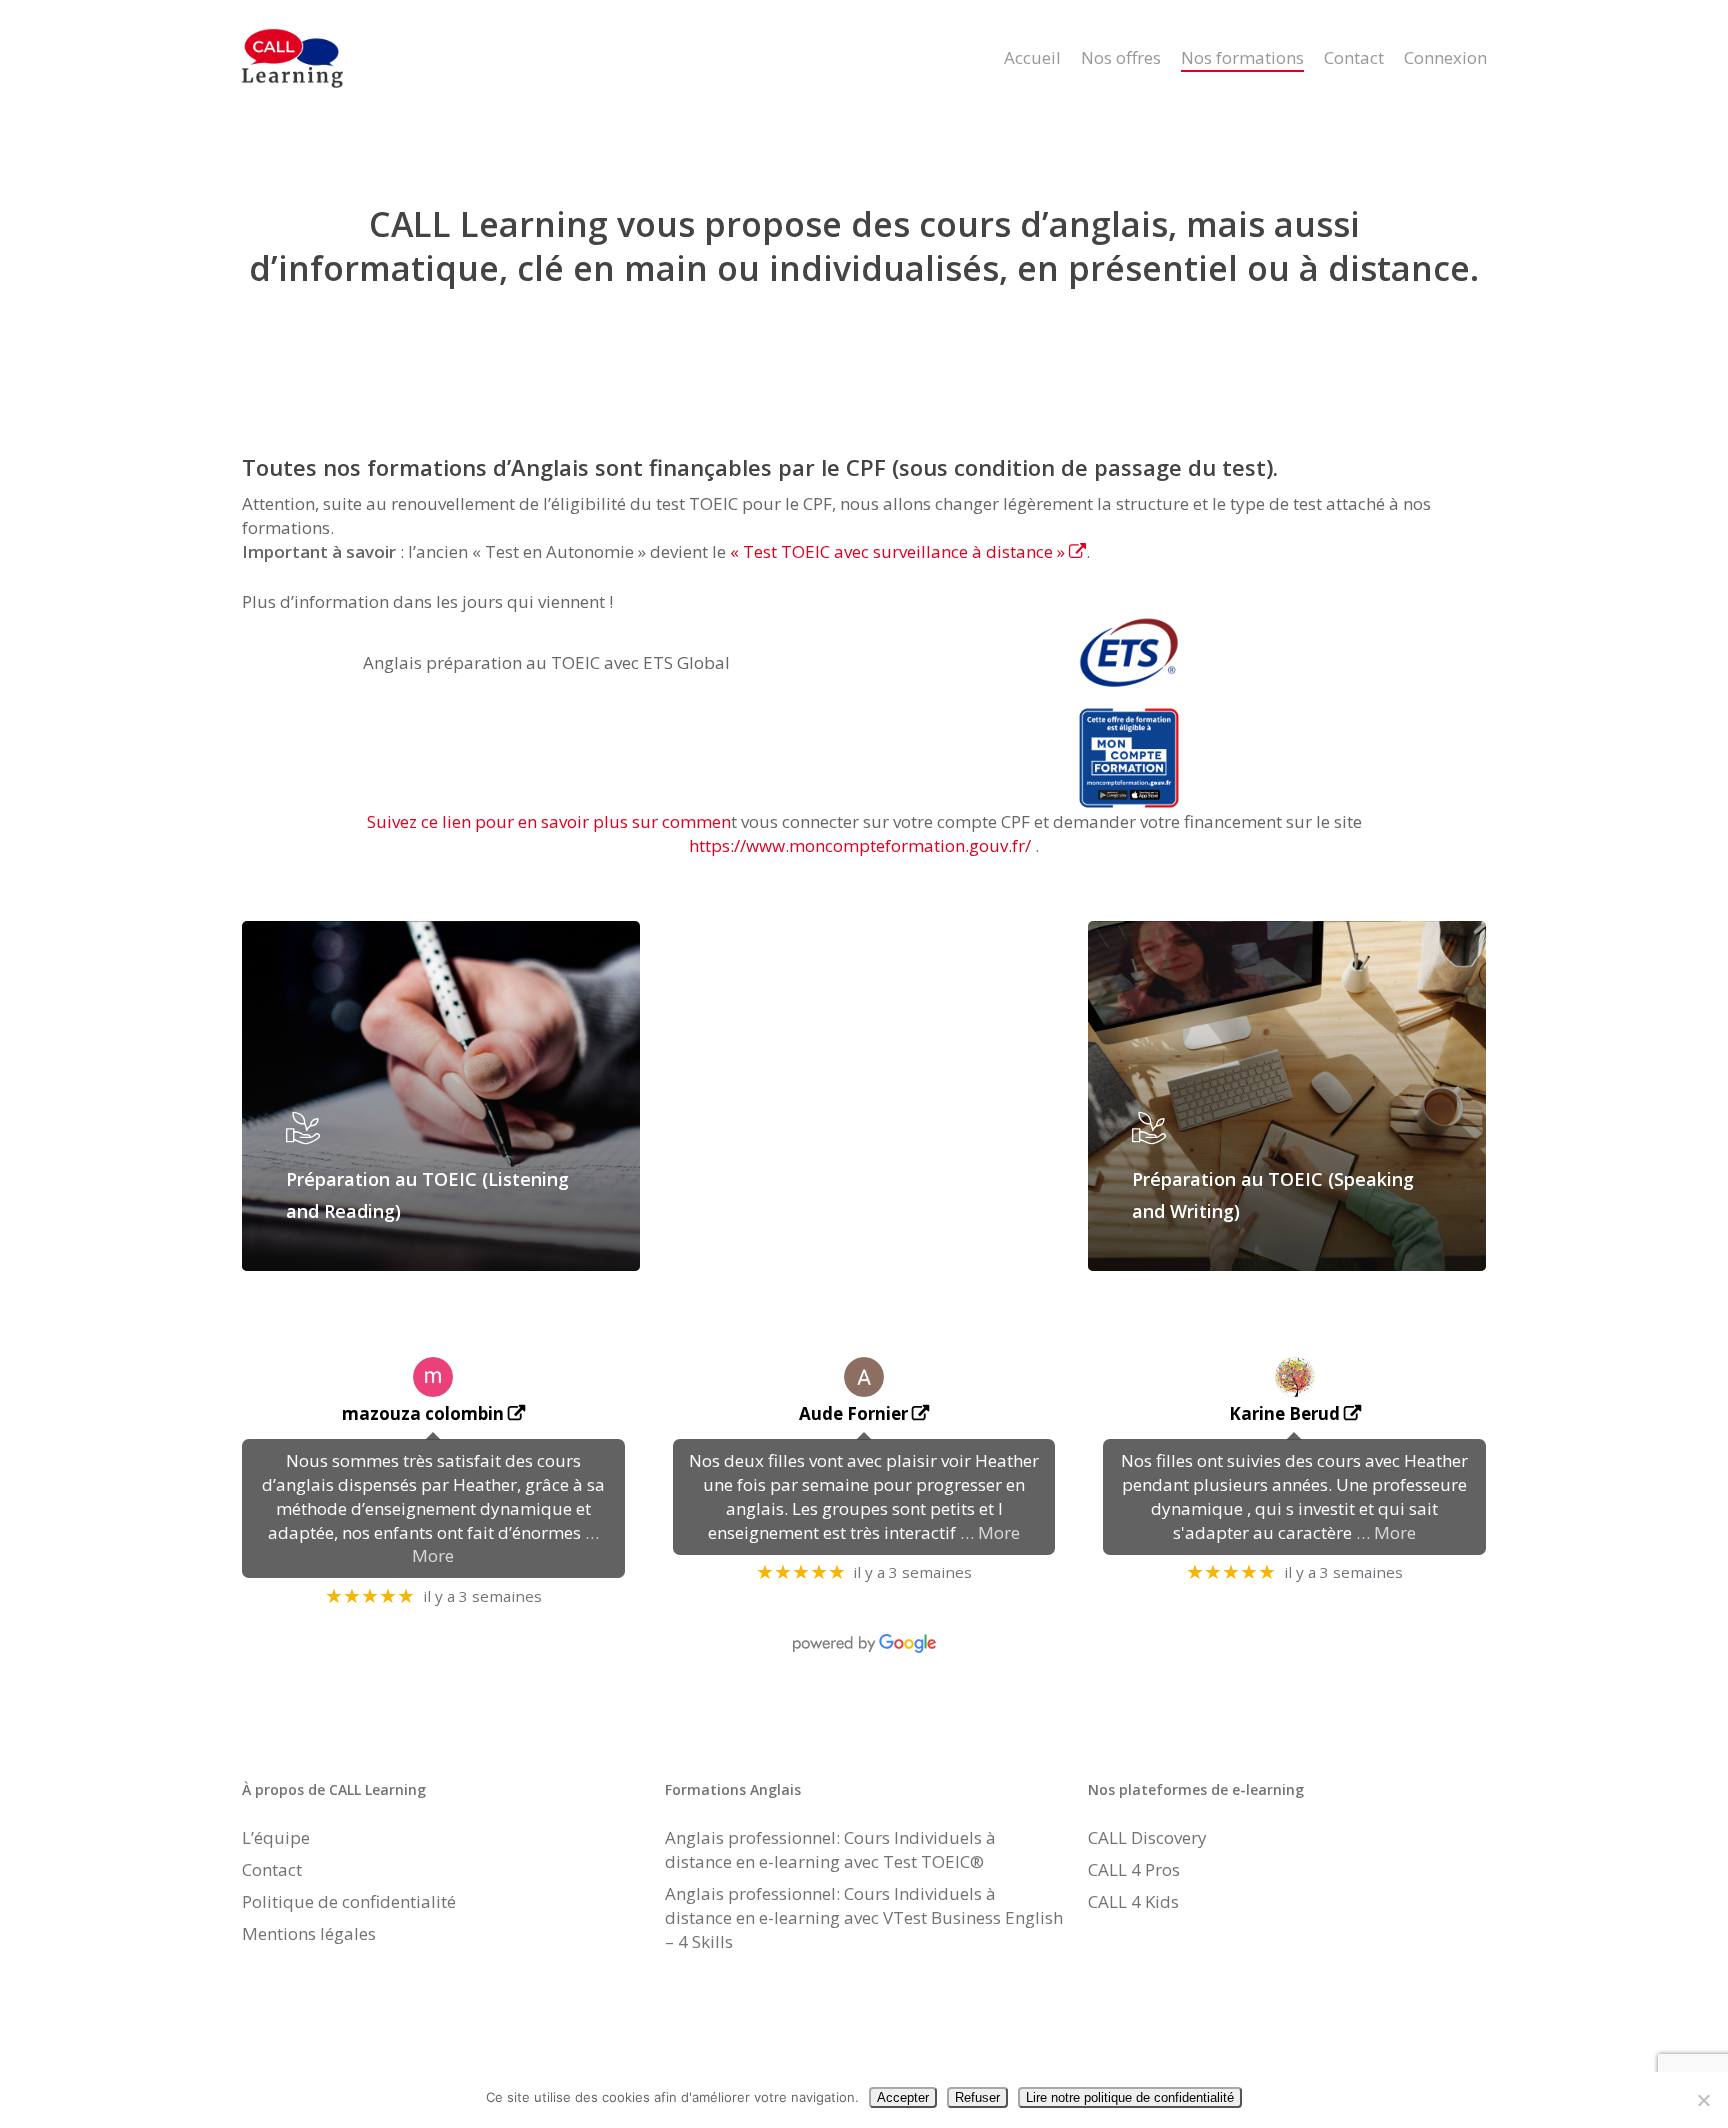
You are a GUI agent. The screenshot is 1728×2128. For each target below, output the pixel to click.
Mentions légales (309, 1933)
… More (990, 1532)
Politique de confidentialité (349, 1901)
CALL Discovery (1147, 1837)
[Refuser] (1703, 2100)
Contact (272, 1869)
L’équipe (276, 1837)
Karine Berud (1284, 1413)
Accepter (903, 2097)
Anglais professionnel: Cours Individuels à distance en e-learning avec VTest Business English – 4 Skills (864, 1917)
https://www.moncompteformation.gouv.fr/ (860, 845)
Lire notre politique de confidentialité (1130, 2097)
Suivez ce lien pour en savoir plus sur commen (549, 821)
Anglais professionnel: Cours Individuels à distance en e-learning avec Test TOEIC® (830, 1849)
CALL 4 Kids (1133, 1901)
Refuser (977, 2097)
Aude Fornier (853, 1413)
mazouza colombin (423, 1413)
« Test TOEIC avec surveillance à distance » (897, 551)
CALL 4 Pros (1134, 1869)
